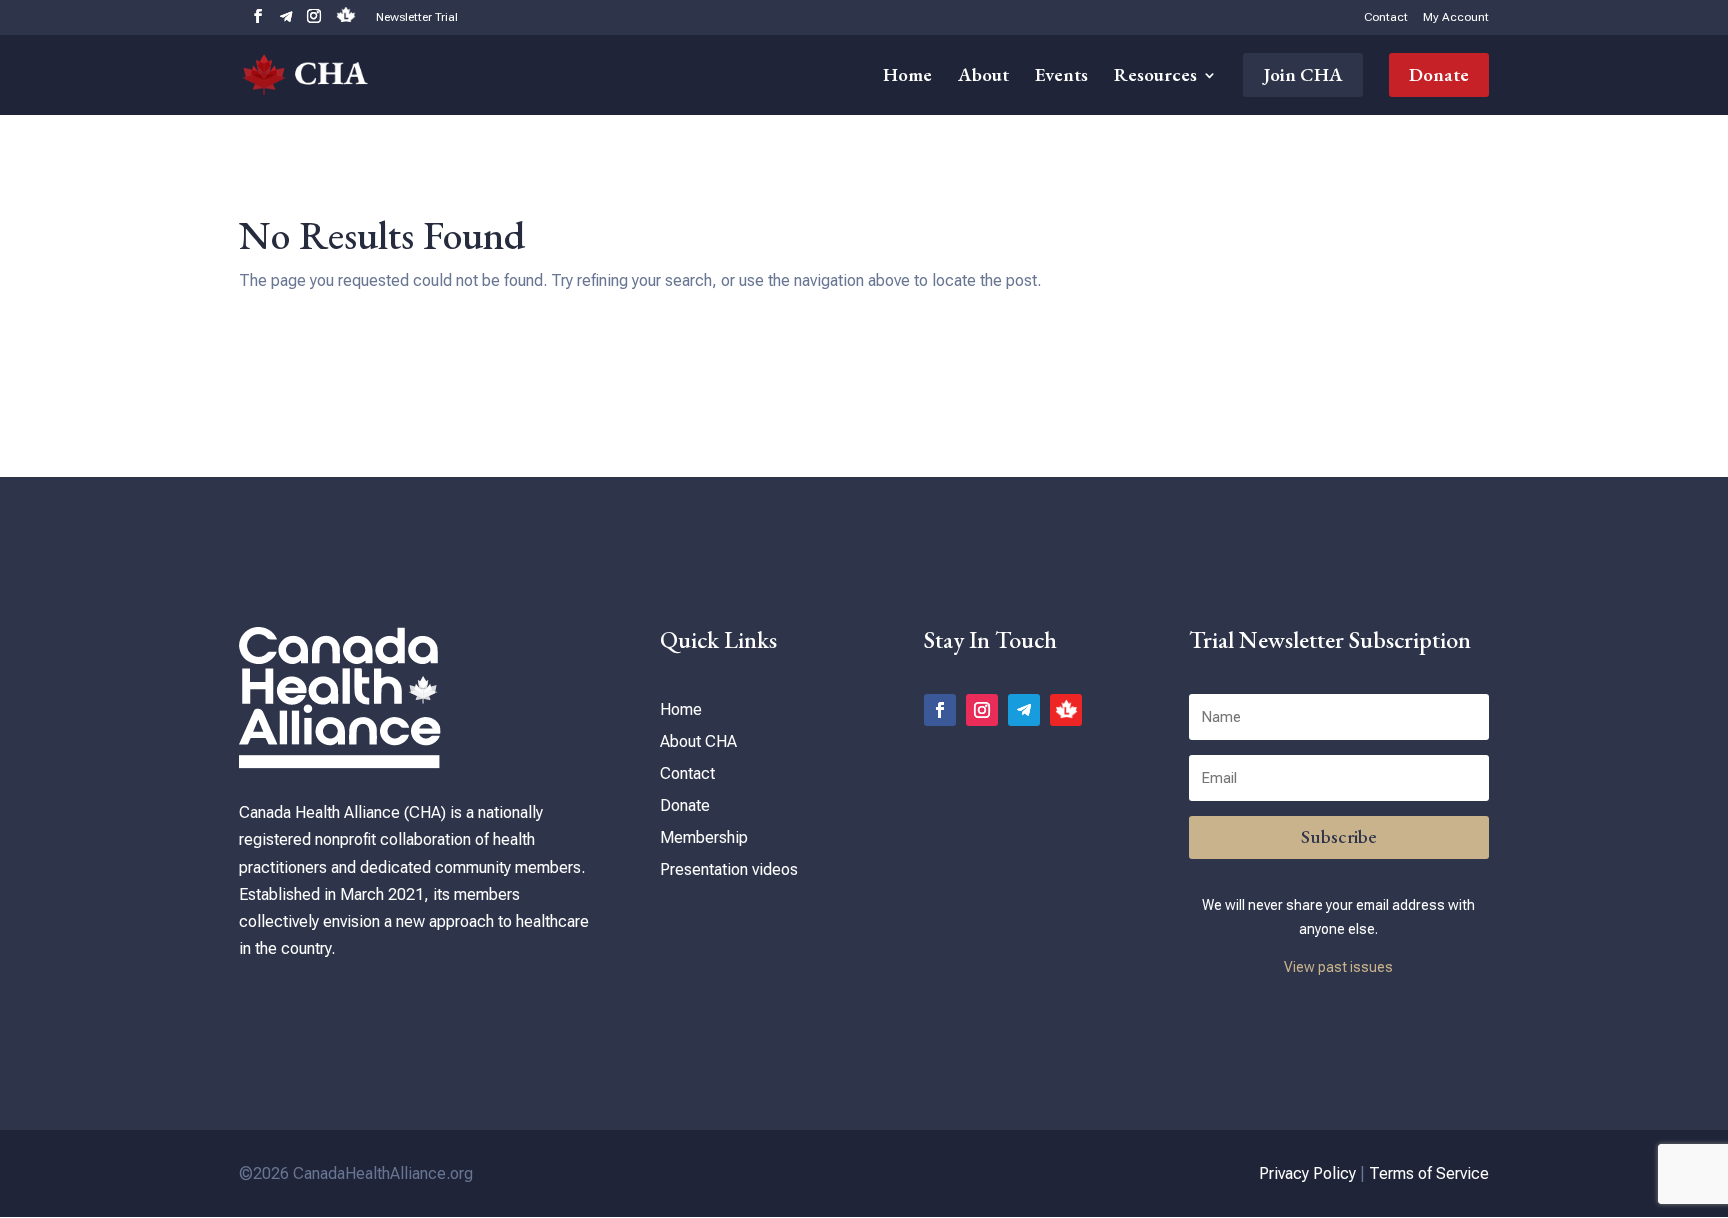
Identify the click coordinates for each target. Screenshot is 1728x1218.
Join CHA (1303, 74)
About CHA (698, 741)
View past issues (1338, 967)
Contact (1386, 17)
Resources (1155, 77)
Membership (704, 837)
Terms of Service (1429, 1173)
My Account (1456, 17)
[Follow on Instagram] (982, 710)
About (983, 77)
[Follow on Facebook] (940, 710)
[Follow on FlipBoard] (1066, 710)
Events (1061, 77)
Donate (1439, 74)
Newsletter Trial (417, 17)
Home (907, 77)
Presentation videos (729, 869)
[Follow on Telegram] (1024, 710)
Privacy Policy (1307, 1173)
